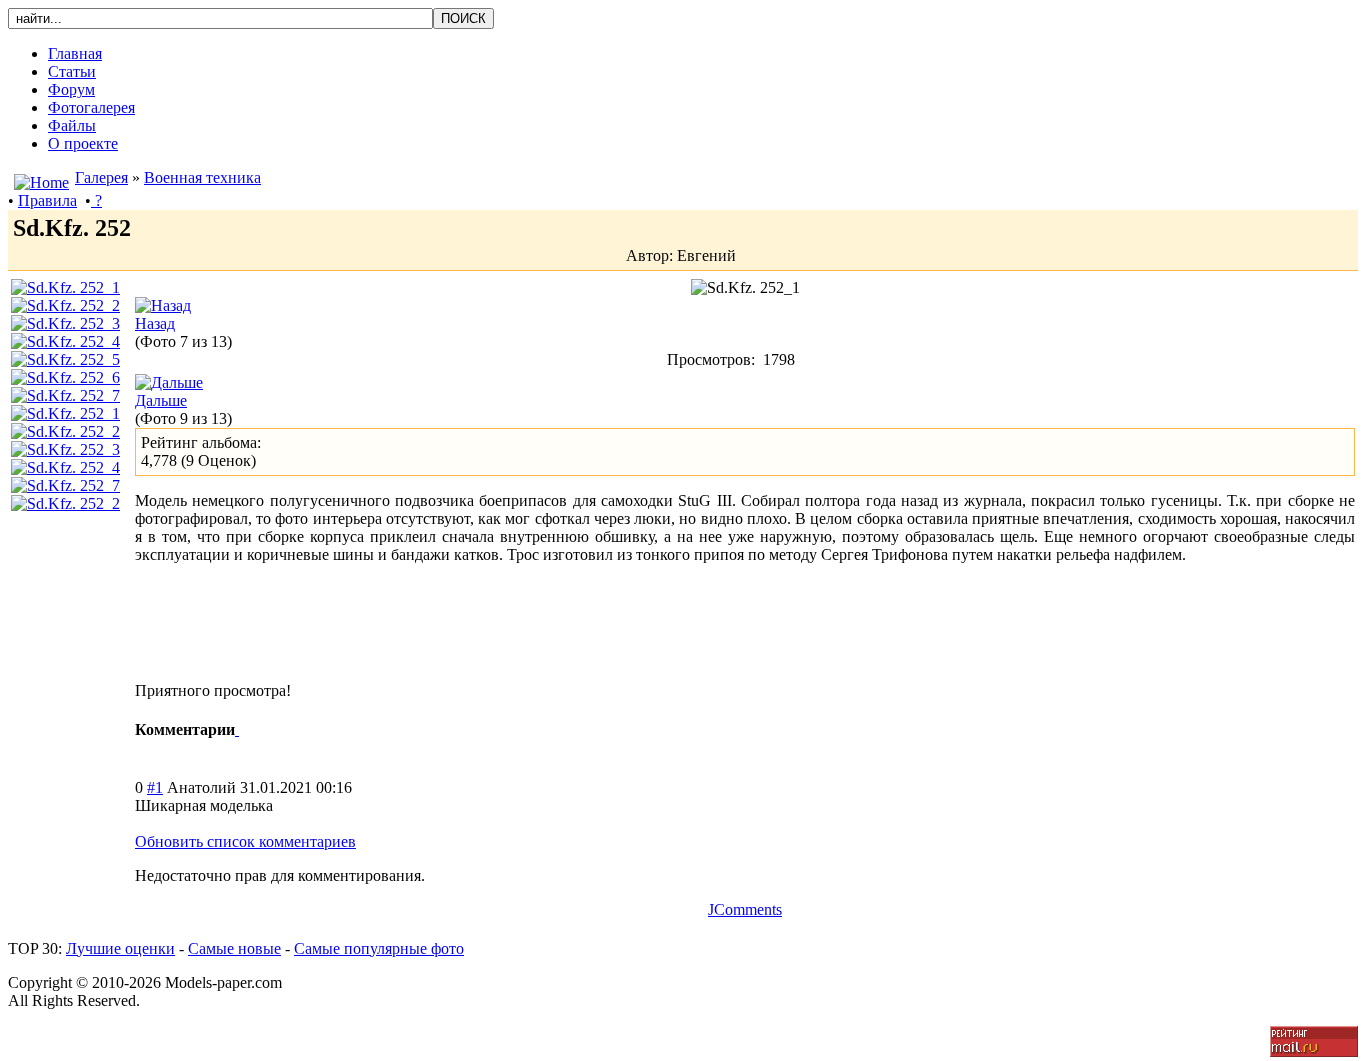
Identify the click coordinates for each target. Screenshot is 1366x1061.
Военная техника (202, 177)
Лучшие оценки (120, 948)
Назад (155, 323)
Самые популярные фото (379, 948)
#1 (155, 787)
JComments (745, 909)
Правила (47, 200)
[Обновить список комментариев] (237, 729)
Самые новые (234, 948)
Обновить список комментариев (245, 841)
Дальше (161, 400)
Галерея (101, 177)
